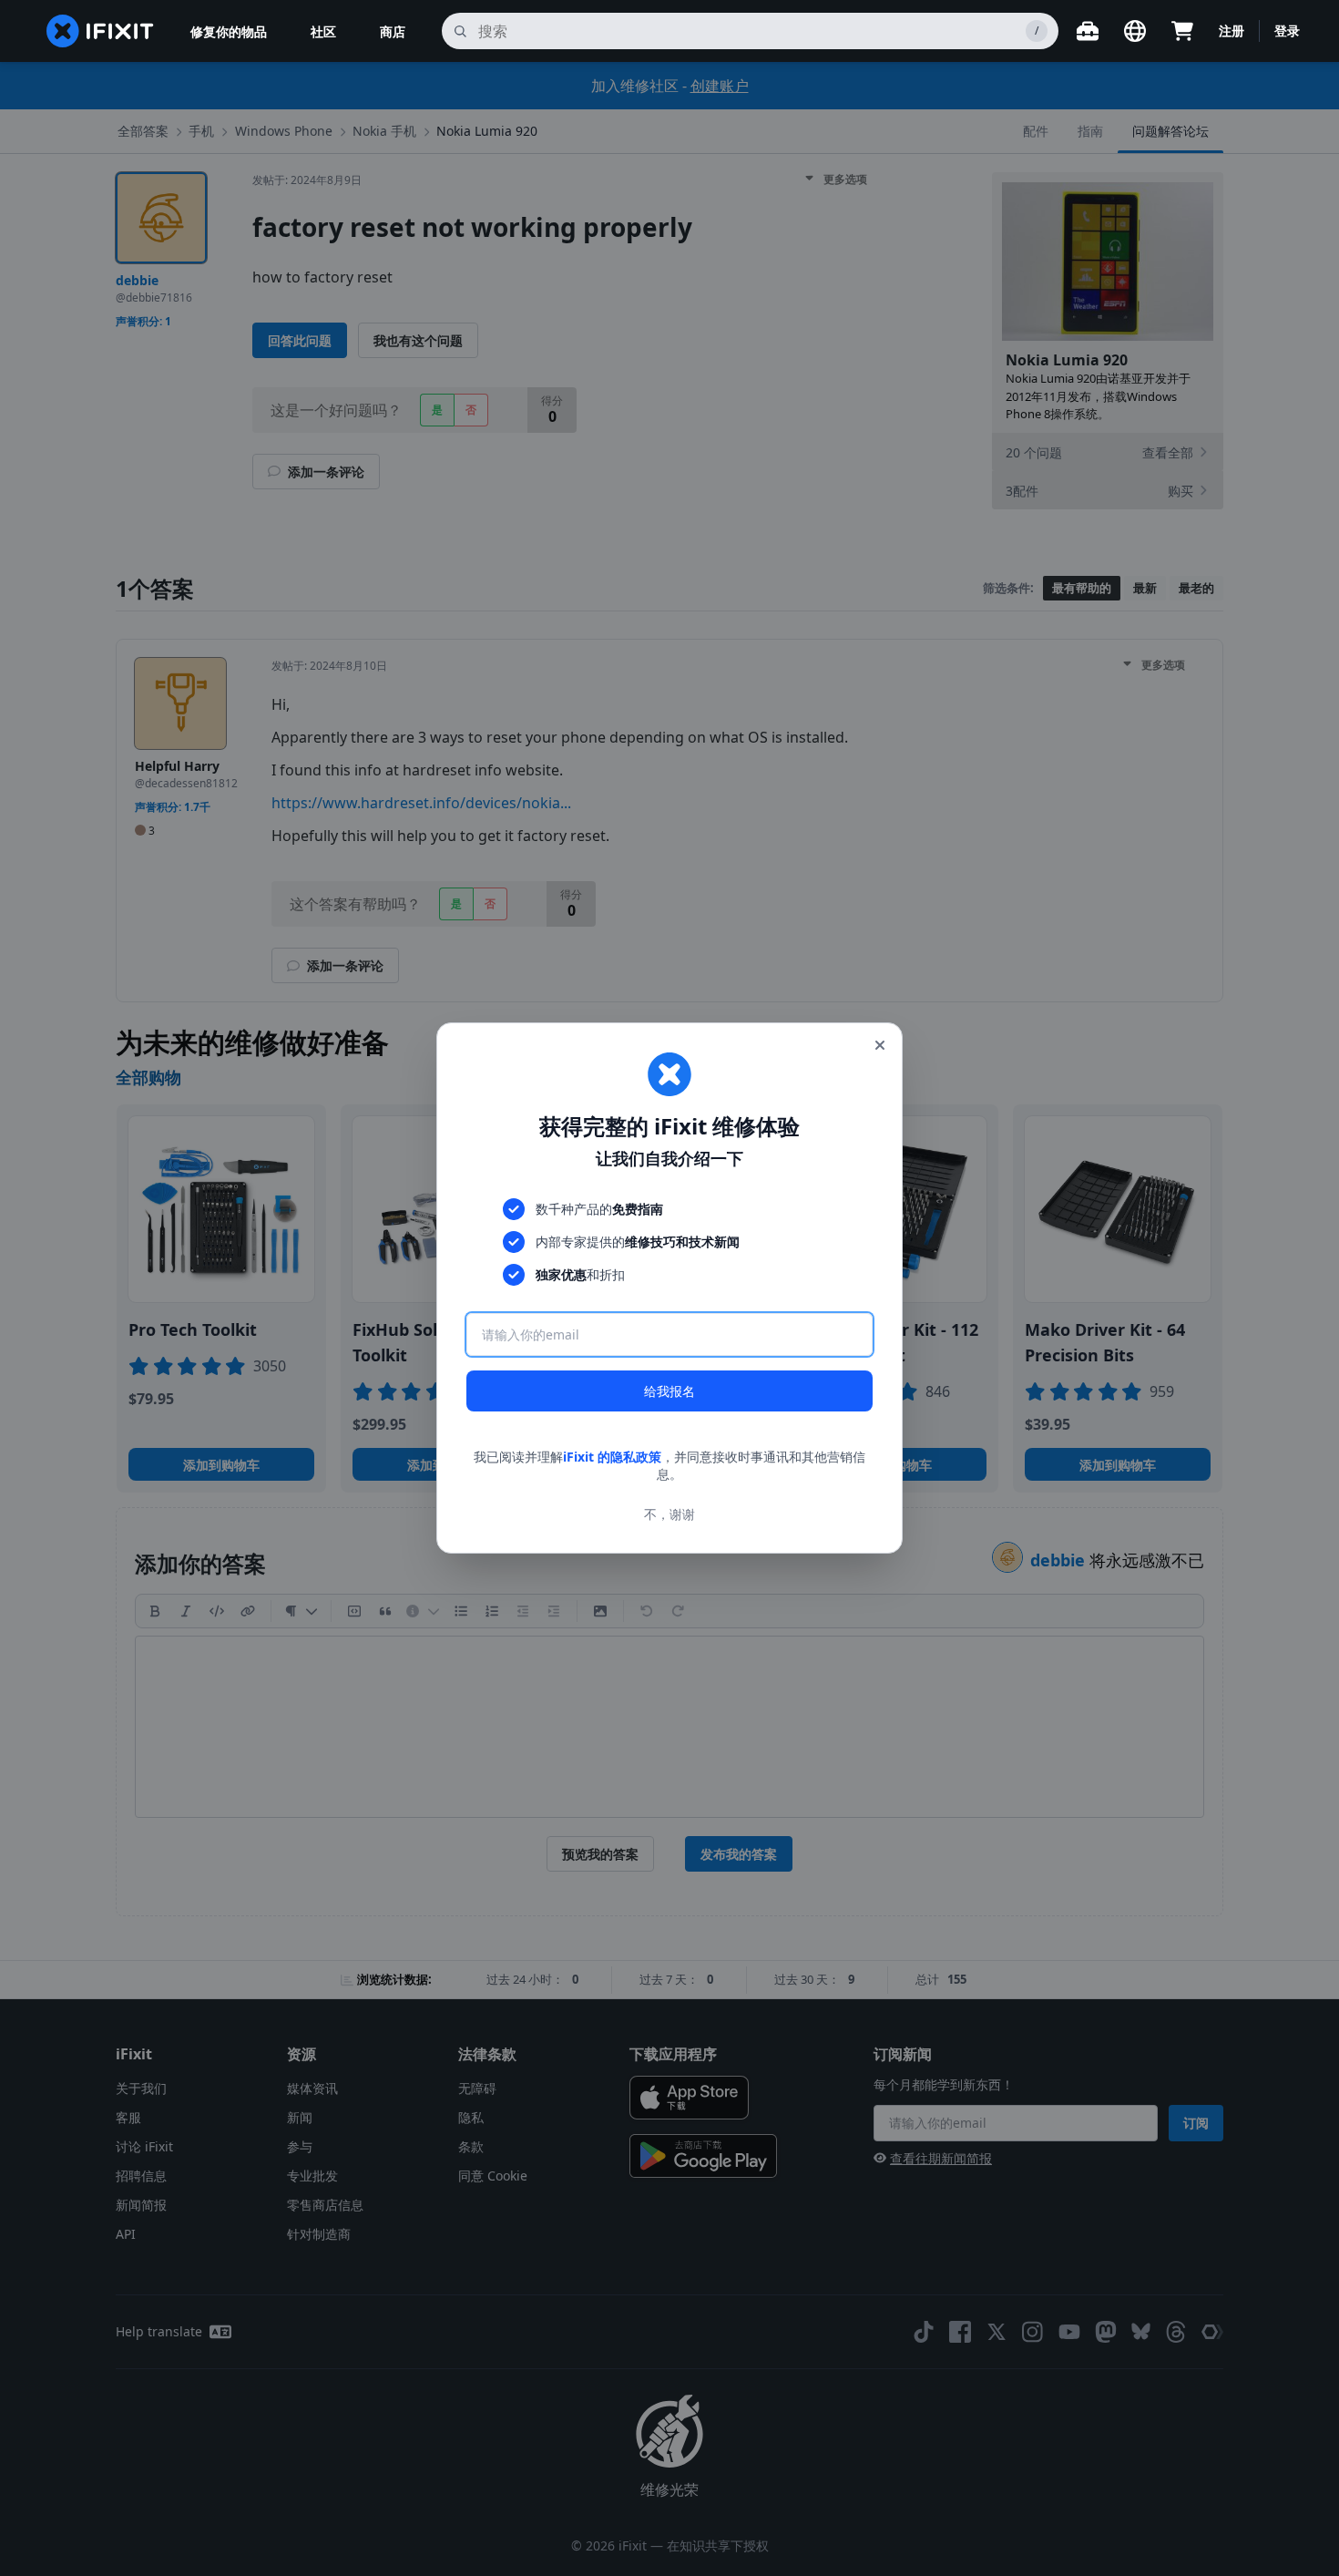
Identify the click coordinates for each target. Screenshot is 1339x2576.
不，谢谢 (669, 1514)
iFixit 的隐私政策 (612, 1457)
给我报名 (669, 1391)
